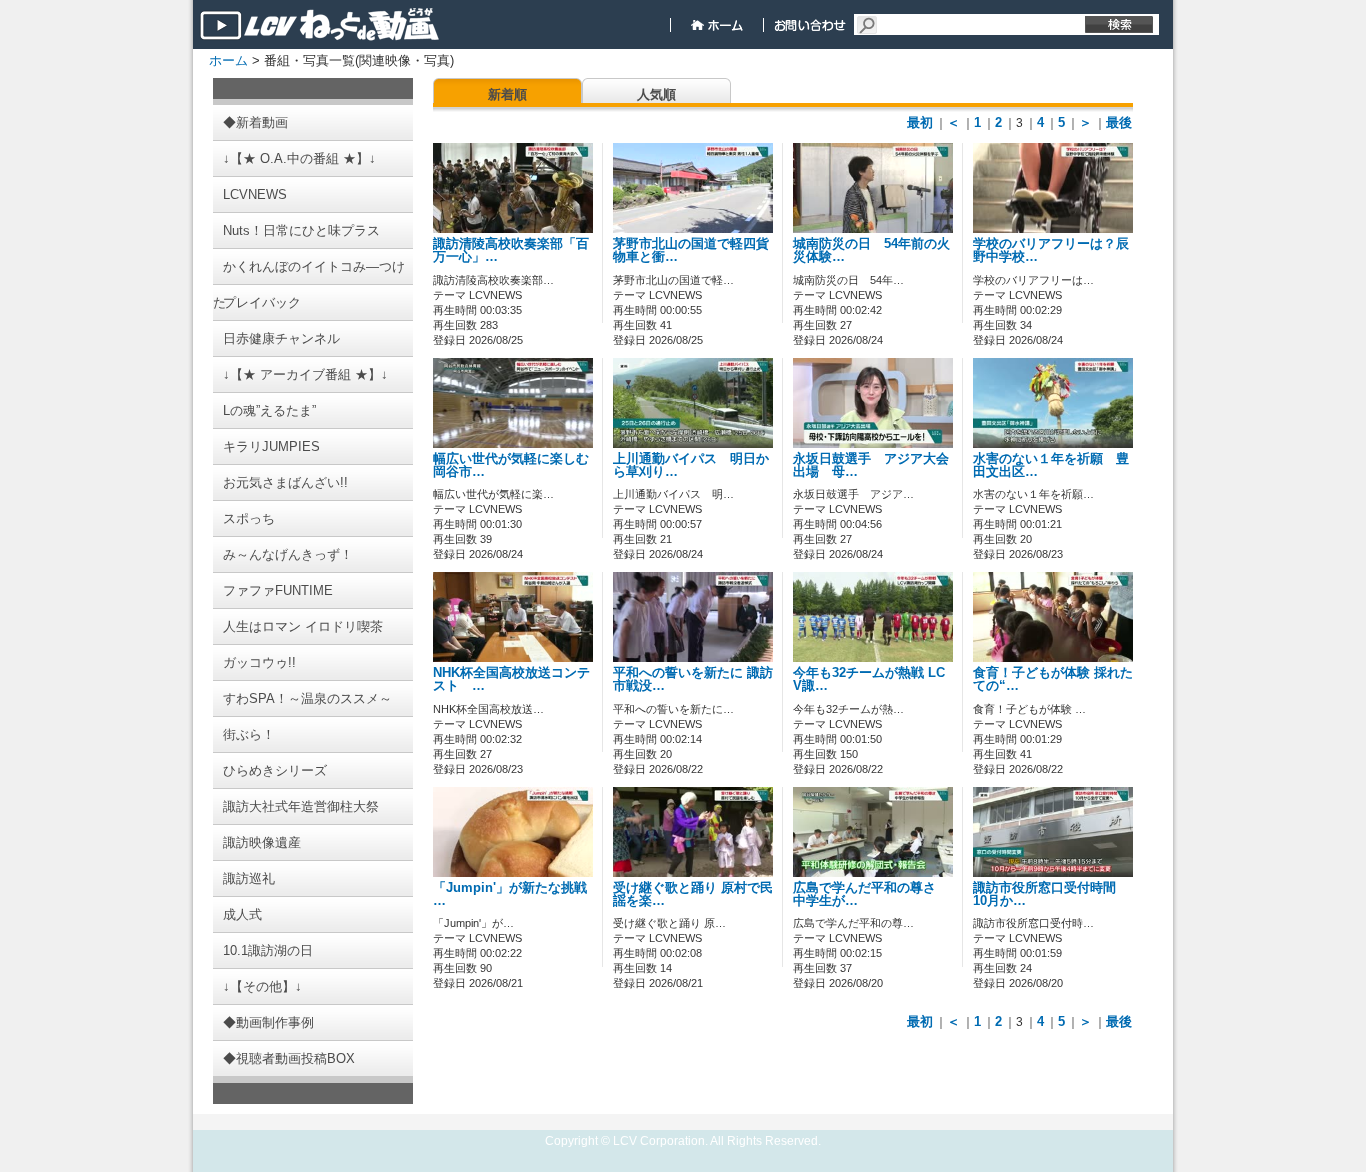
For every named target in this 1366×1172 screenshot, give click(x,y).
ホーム (228, 60)
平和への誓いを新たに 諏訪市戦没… (693, 679)
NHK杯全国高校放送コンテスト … (511, 679)
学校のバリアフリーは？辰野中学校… (1051, 250)
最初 (920, 122)
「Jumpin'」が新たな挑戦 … (510, 894)
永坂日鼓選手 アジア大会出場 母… (871, 465)
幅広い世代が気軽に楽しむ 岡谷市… (517, 465)
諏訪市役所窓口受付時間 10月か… (1051, 894)
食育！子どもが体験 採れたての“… (1053, 679)
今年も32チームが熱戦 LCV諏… (869, 679)
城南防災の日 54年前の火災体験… (871, 250)
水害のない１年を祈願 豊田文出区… (1051, 465)
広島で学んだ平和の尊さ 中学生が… (871, 894)
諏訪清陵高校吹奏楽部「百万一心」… (511, 250)
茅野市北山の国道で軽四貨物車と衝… (691, 250)
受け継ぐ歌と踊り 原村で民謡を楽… (693, 894)
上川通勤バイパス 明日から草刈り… (691, 465)
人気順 (656, 94)
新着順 (507, 94)
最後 (1119, 122)
